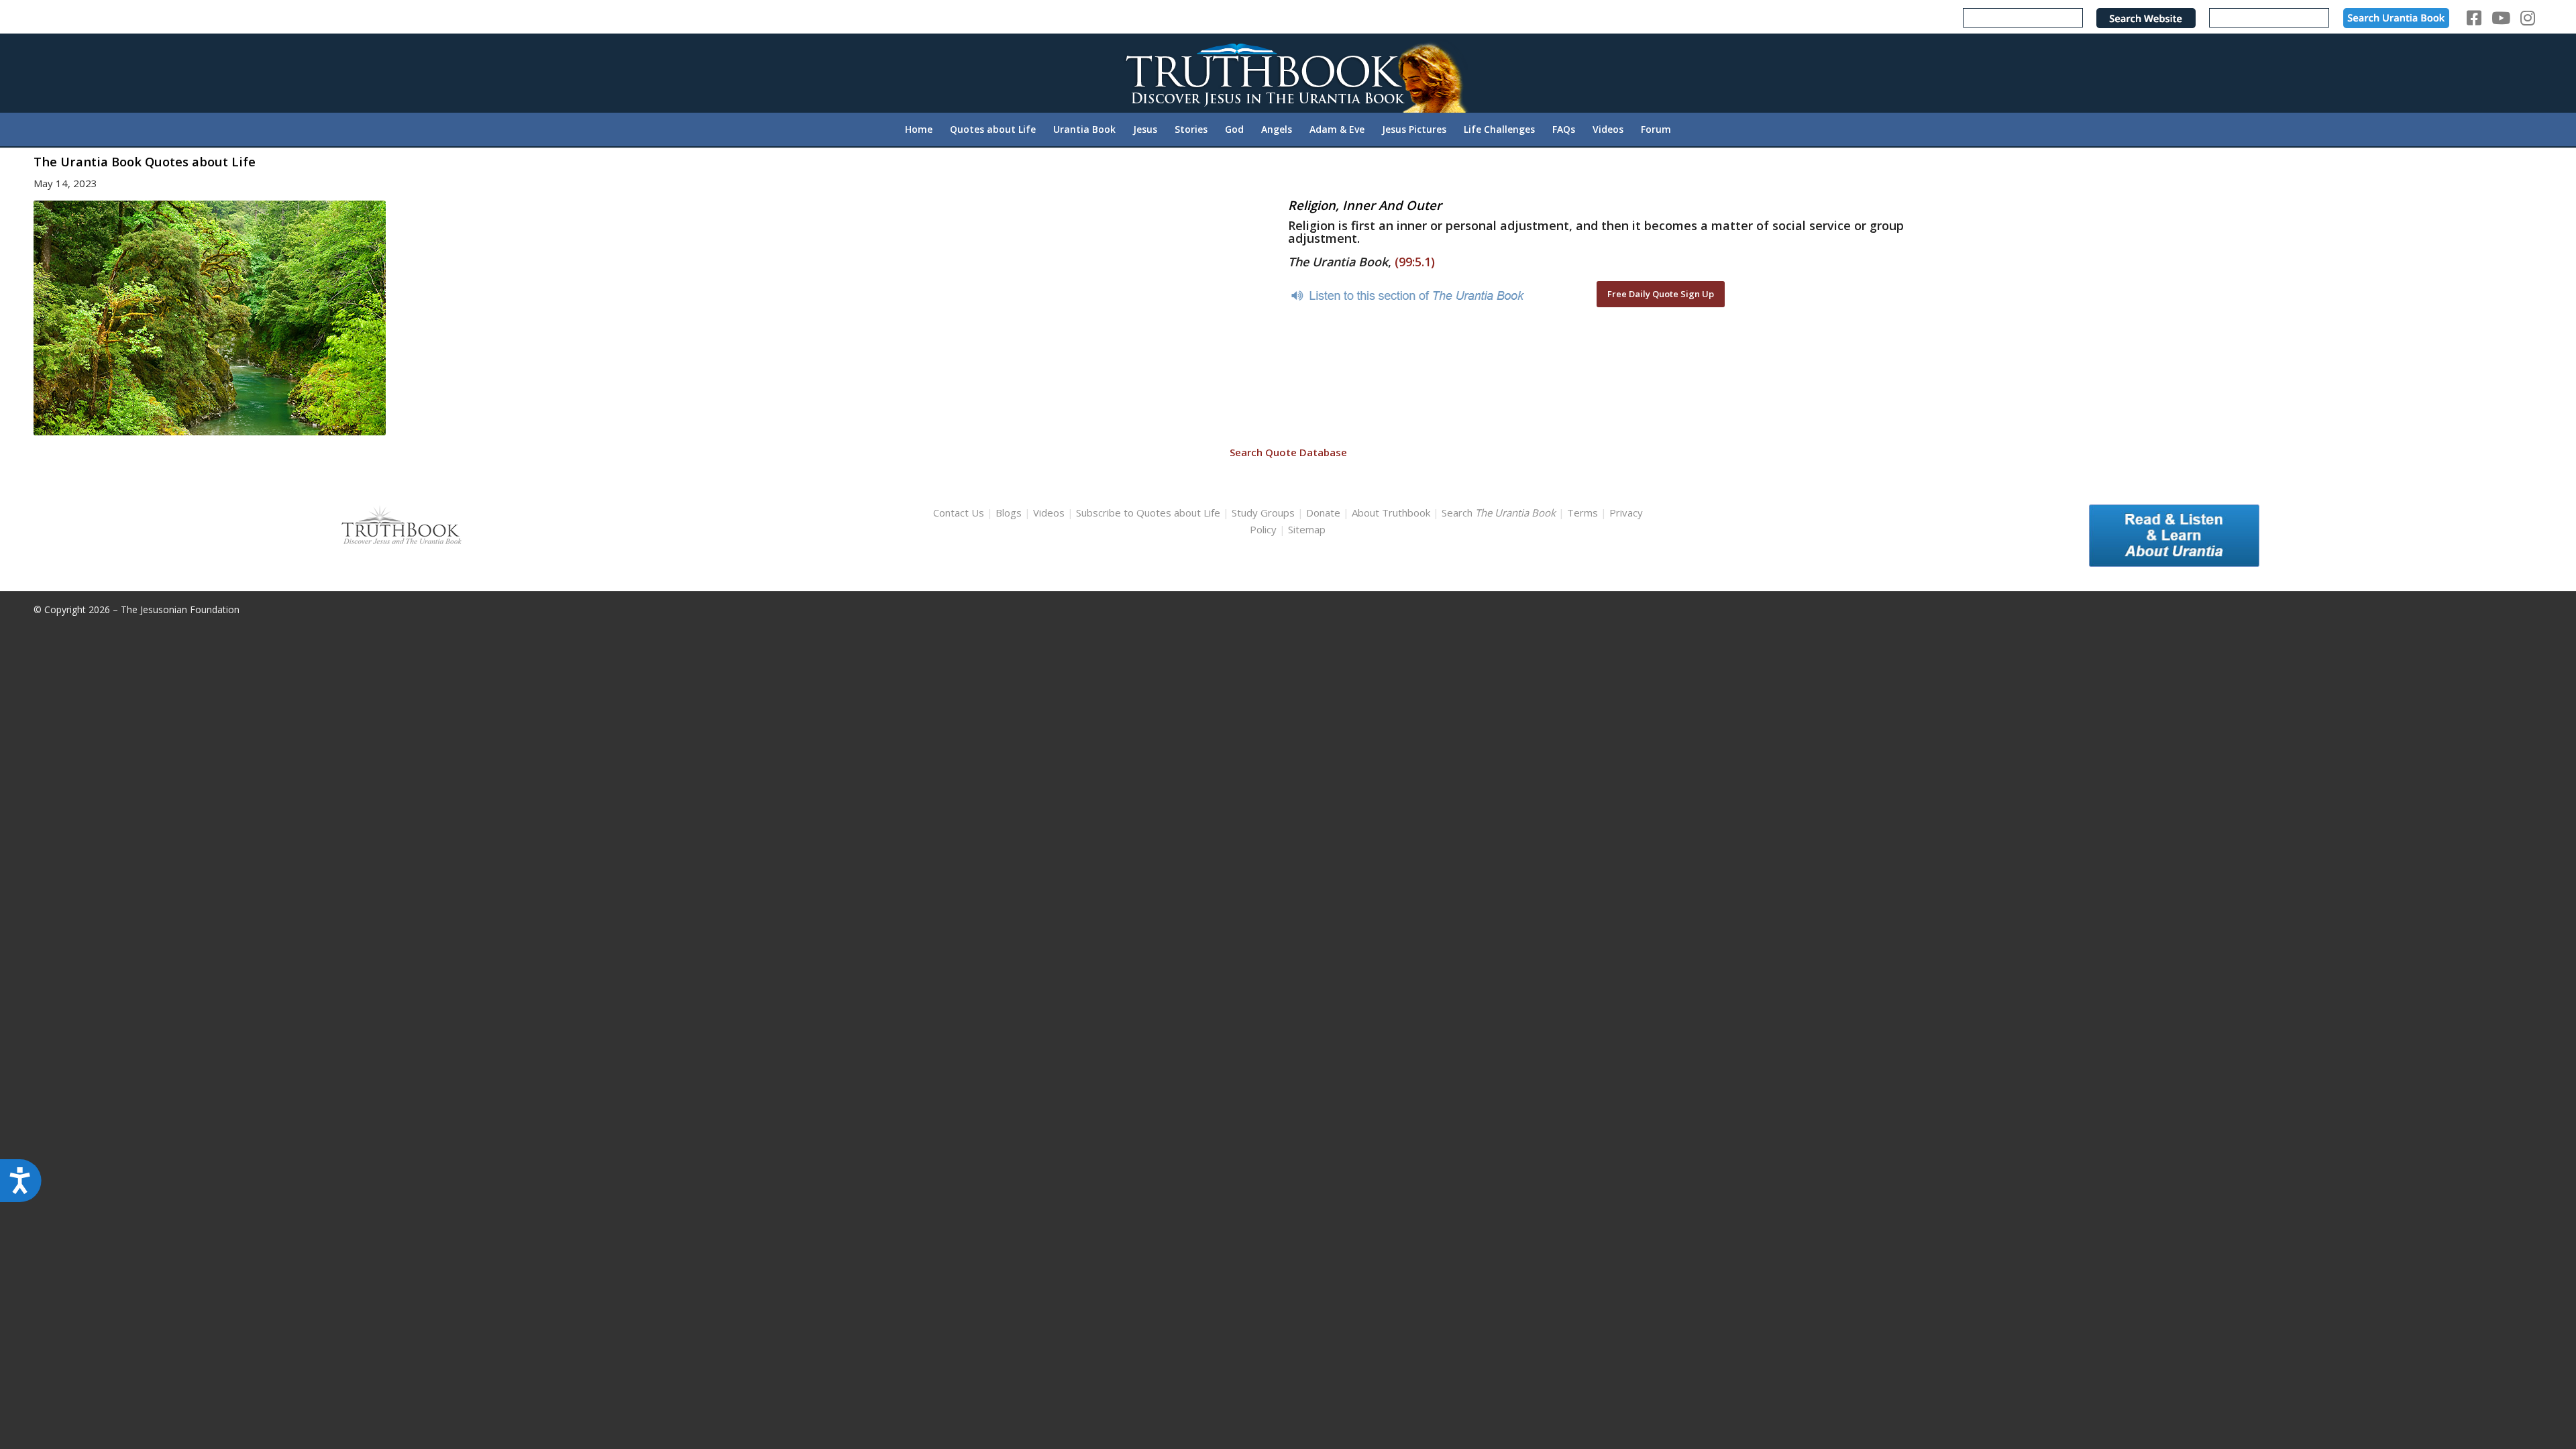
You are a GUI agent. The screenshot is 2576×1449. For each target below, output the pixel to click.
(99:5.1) (1415, 262)
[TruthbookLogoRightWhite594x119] (1288, 73)
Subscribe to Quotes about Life (1148, 513)
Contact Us (959, 513)
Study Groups (1265, 513)
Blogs (1009, 513)
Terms (1582, 513)
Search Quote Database (1288, 452)
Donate (1323, 513)
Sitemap (1307, 529)
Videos (1049, 513)
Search (1500, 513)
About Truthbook (1391, 513)
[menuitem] (919, 129)
